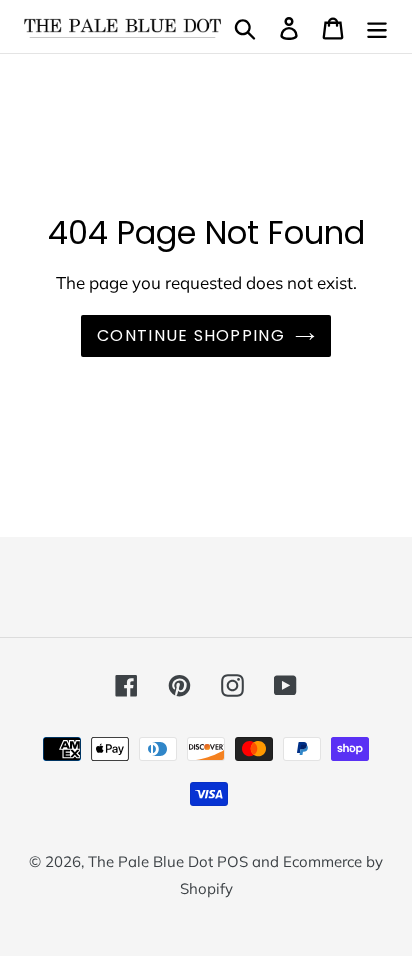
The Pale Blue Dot (152, 861)
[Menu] (377, 26)
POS (232, 861)
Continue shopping (191, 335)
